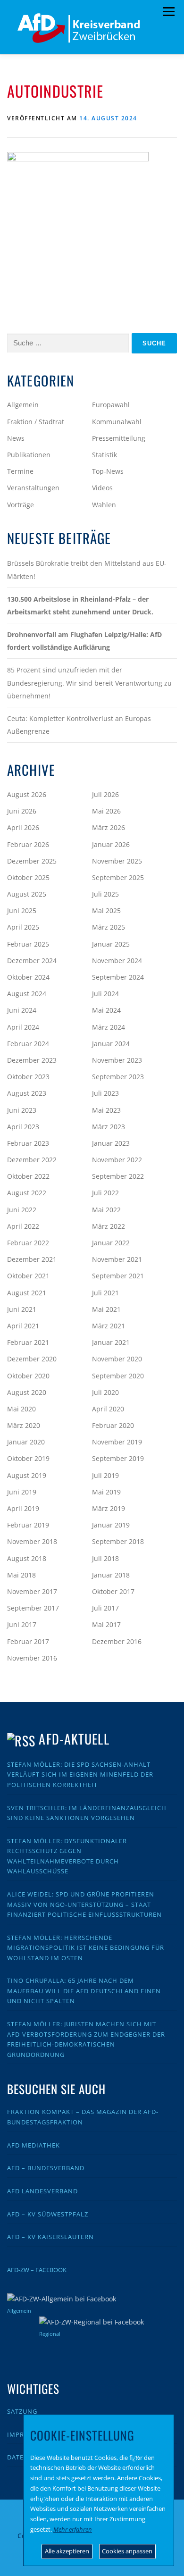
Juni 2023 (22, 1110)
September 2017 (33, 1608)
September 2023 (118, 1077)
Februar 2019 (28, 1525)
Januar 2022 (111, 1243)
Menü (169, 12)
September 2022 (118, 1176)
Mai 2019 (106, 1492)
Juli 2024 (105, 994)
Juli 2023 (105, 1093)
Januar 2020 (26, 1442)
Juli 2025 (105, 894)
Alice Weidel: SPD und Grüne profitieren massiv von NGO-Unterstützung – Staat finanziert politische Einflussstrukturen (84, 1904)
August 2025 (27, 894)
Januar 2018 (111, 1575)
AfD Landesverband (42, 2191)
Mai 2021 (106, 1309)
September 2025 (118, 877)
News (16, 438)
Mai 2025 (106, 910)
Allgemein (23, 405)
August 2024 (27, 994)
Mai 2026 (106, 811)
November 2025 (117, 861)
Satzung (22, 2411)
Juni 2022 (22, 1210)
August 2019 (27, 1475)
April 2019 (23, 1508)
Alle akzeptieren (67, 2551)
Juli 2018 (105, 1558)
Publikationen (29, 455)
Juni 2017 (22, 1624)
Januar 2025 (111, 944)
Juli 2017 (105, 1608)
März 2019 (109, 1508)
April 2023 (23, 1127)
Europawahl (111, 405)
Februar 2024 (28, 1044)
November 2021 (117, 1259)
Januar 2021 (111, 1342)
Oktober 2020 (28, 1376)
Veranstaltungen (33, 488)
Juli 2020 (105, 1392)
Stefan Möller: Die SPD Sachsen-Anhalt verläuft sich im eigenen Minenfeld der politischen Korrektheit (80, 1775)
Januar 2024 (111, 1044)
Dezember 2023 (32, 1060)
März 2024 (109, 1027)
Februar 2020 (113, 1425)
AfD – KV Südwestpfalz (48, 2214)
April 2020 (108, 1409)
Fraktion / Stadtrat (36, 422)
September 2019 (118, 1458)
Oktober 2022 (28, 1176)
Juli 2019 (105, 1475)
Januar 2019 (111, 1525)
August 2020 (27, 1392)
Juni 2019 (22, 1492)
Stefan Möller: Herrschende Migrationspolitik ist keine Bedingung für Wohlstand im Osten (86, 1948)
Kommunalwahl (117, 422)
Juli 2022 (105, 1193)
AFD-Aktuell (74, 1739)
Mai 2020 (21, 1409)
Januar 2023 (111, 1143)
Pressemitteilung (119, 438)
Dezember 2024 (32, 961)
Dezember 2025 (32, 861)
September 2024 (118, 977)
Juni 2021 (22, 1309)
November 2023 (117, 1060)
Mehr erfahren (73, 2529)
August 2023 (27, 1093)
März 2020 (24, 1425)
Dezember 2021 (32, 1259)
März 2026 (109, 827)
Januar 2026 (111, 844)
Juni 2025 (22, 910)
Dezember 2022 (32, 1160)
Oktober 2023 (28, 1077)
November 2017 (32, 1591)
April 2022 (23, 1226)
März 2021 (109, 1326)
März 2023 (109, 1127)
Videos (102, 488)
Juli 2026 (105, 794)
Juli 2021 (105, 1293)
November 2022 (117, 1160)
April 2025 (23, 927)
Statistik (105, 455)
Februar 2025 (28, 944)
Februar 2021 (28, 1342)
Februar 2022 (28, 1243)
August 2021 (27, 1293)
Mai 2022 (106, 1210)
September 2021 (118, 1276)
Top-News (108, 471)
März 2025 (109, 927)
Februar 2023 (28, 1143)
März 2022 (109, 1226)
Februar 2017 (28, 1641)
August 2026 (27, 794)
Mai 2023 (106, 1110)
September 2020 (118, 1376)
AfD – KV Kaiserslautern (50, 2237)
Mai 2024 (106, 1010)
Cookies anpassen (127, 2551)
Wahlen (104, 505)
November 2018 (32, 1541)
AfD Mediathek (33, 2145)
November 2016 (32, 1658)
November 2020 (117, 1359)
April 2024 (23, 1027)
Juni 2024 (22, 1010)
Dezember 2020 (32, 1359)
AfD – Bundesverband (46, 2168)
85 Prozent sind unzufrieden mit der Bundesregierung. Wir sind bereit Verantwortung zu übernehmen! (89, 683)
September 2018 (118, 1541)
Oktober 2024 (28, 977)
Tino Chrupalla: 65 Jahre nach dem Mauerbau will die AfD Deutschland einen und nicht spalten (84, 1991)
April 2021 (23, 1326)
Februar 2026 (28, 844)
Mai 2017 (106, 1624)
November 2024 (117, 961)
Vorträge (21, 505)
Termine (20, 471)
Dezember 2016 (117, 1641)
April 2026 (23, 827)
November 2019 (117, 1442)
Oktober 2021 (28, 1276)
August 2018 (27, 1558)
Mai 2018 (21, 1575)
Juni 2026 (22, 811)
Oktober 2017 (113, 1591)
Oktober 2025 (28, 877)
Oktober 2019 (28, 1458)
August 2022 (27, 1193)
